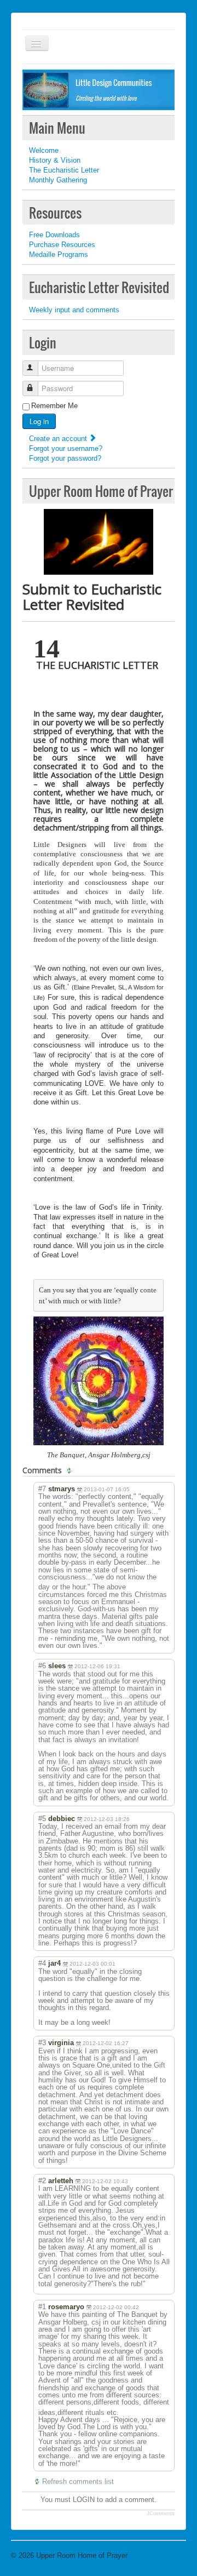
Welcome (44, 150)
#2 (42, 2181)
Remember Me (54, 406)
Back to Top (167, 2555)
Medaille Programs (59, 254)
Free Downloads (54, 235)
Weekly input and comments (74, 310)
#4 (42, 1963)
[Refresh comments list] (71, 1470)
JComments (161, 2514)
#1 (42, 2307)
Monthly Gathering (58, 180)
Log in (39, 421)
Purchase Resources (62, 245)
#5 (42, 1819)
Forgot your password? (65, 458)
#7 (42, 1489)
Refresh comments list (78, 2481)
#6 (42, 1666)
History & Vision (55, 160)
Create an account (59, 439)
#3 (42, 2043)
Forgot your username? (66, 448)
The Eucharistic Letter (64, 170)
